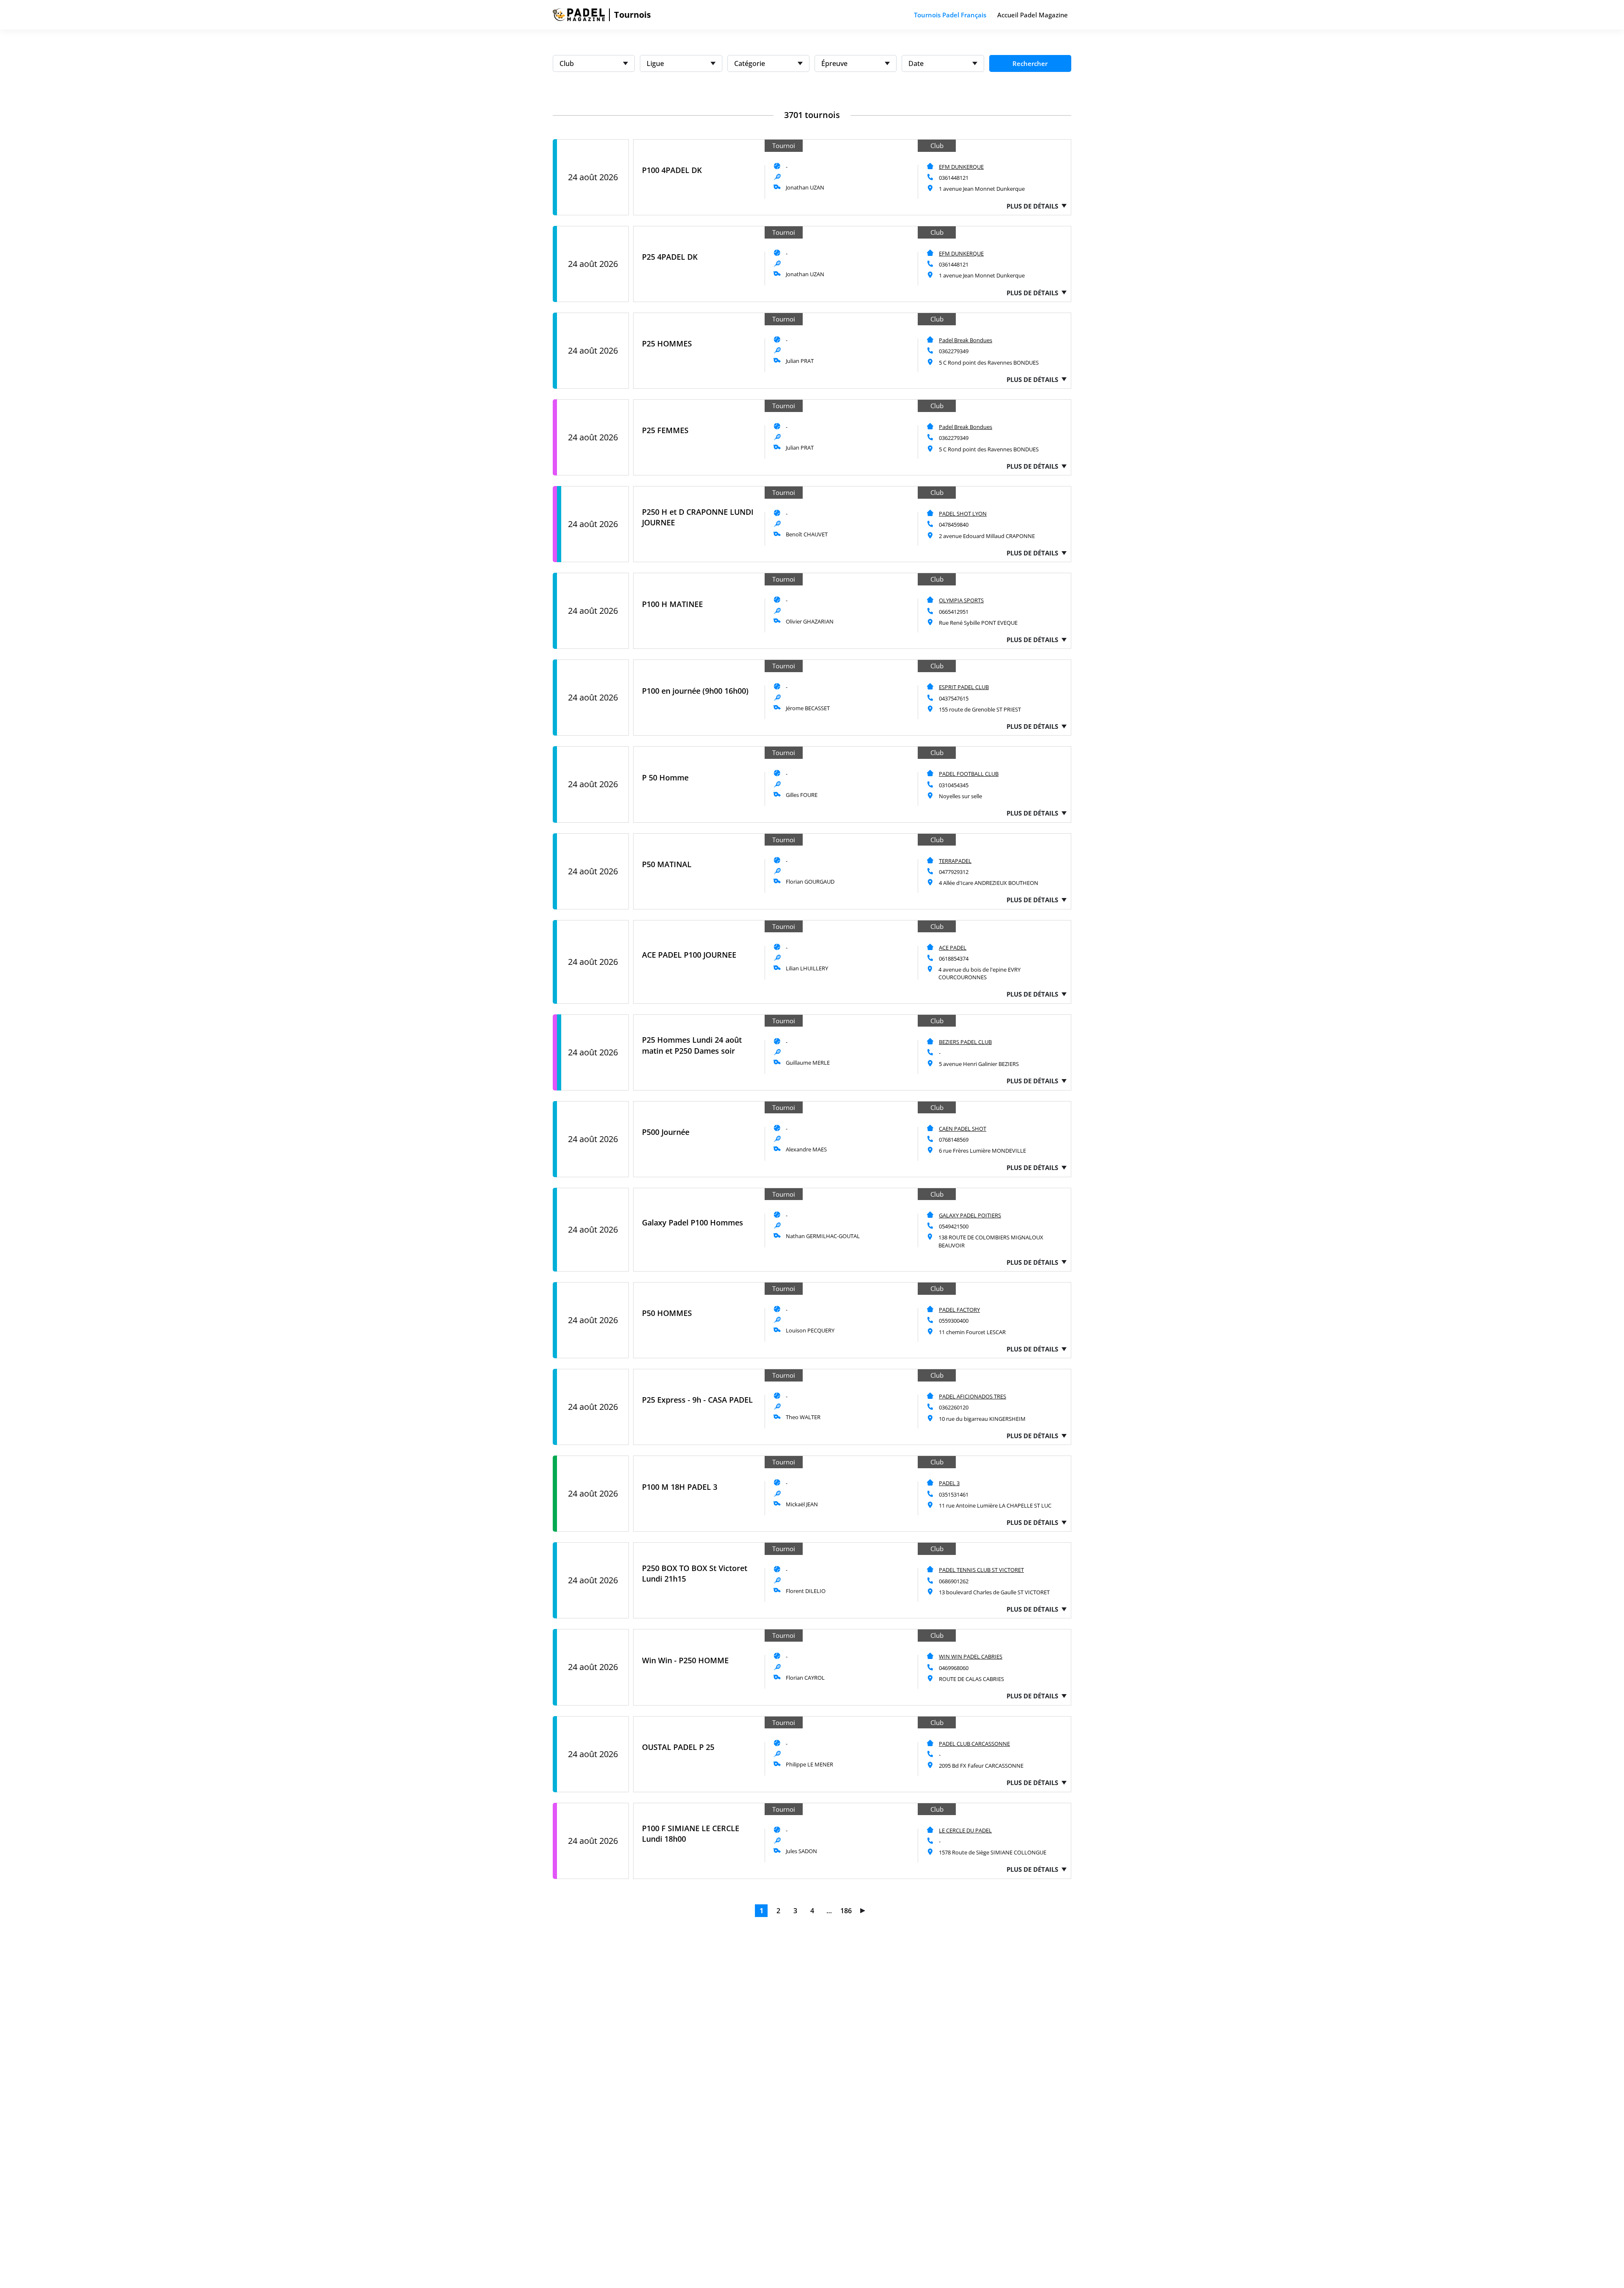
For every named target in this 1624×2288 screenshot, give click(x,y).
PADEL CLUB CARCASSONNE (974, 1744)
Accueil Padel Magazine (1033, 15)
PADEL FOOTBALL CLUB (969, 774)
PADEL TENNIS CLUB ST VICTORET (981, 1570)
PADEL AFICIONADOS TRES (972, 1396)
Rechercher (1030, 63)
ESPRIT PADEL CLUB (964, 687)
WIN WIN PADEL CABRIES (971, 1656)
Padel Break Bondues (966, 340)
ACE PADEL (953, 948)
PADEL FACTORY (959, 1310)
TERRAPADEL (955, 861)
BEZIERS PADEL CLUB (965, 1042)
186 (846, 1911)
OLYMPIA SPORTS (961, 600)
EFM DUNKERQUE (961, 167)
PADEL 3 (949, 1483)
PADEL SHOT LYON (963, 514)
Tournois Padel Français (950, 15)
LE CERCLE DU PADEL (965, 1830)
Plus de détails (1032, 206)
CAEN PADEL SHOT (963, 1129)
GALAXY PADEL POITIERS (970, 1215)
